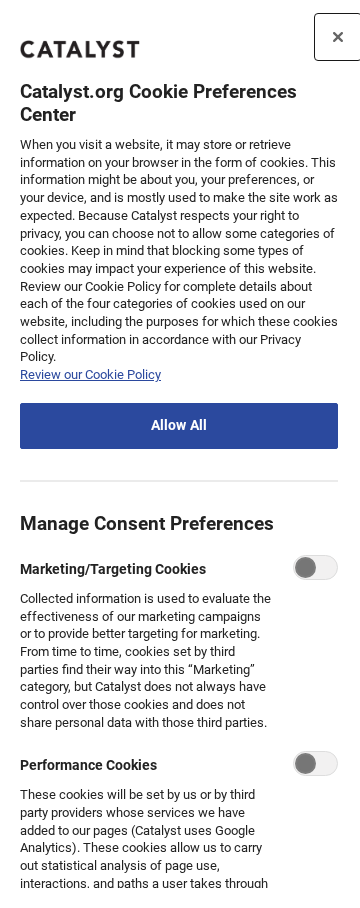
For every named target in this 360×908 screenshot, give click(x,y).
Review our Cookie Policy (90, 374)
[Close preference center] (338, 37)
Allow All (179, 425)
